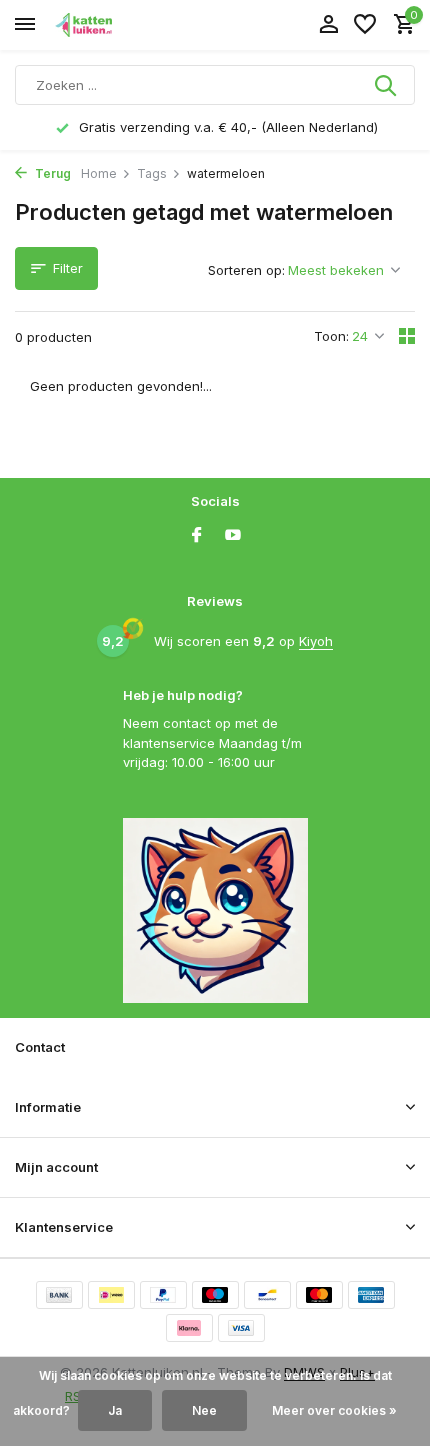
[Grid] (407, 336)
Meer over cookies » (334, 1410)
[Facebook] (197, 536)
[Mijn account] (328, 25)
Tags (152, 173)
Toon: (331, 336)
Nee (204, 1410)
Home (99, 173)
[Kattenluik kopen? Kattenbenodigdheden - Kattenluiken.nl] (106, 25)
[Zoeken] (387, 85)
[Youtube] (233, 536)
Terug (51, 173)
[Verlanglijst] (365, 25)
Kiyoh (316, 641)
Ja (115, 1410)
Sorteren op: (246, 270)
